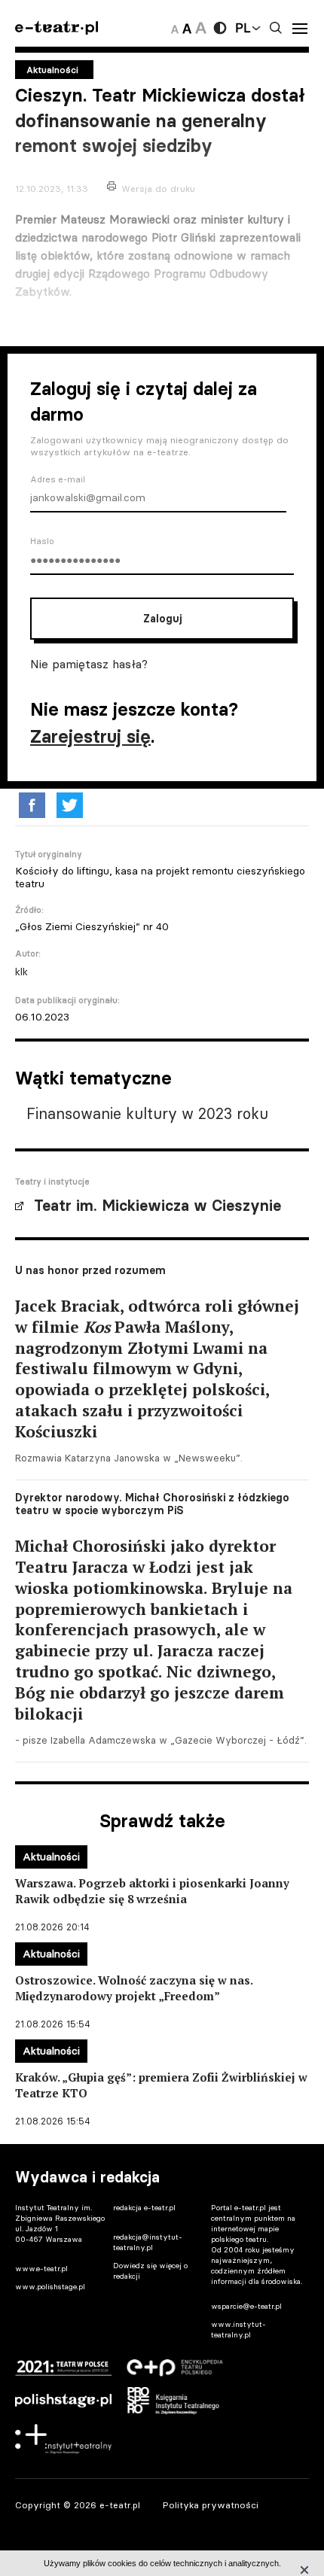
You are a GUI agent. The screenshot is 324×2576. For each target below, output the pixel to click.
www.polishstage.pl (50, 2287)
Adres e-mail (58, 479)
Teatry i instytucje (52, 1182)
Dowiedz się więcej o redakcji (150, 2271)
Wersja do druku (158, 189)
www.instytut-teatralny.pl (238, 2330)
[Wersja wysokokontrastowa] (220, 28)
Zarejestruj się (90, 736)
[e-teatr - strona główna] (57, 28)
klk (21, 972)
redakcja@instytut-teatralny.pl (148, 2242)
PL (243, 28)
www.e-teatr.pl (41, 2269)
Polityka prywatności (211, 2505)
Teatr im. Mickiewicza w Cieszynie (157, 1206)
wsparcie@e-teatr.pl (246, 2306)
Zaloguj (162, 619)
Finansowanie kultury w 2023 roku (147, 1113)
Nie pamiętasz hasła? (89, 664)
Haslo (42, 541)
